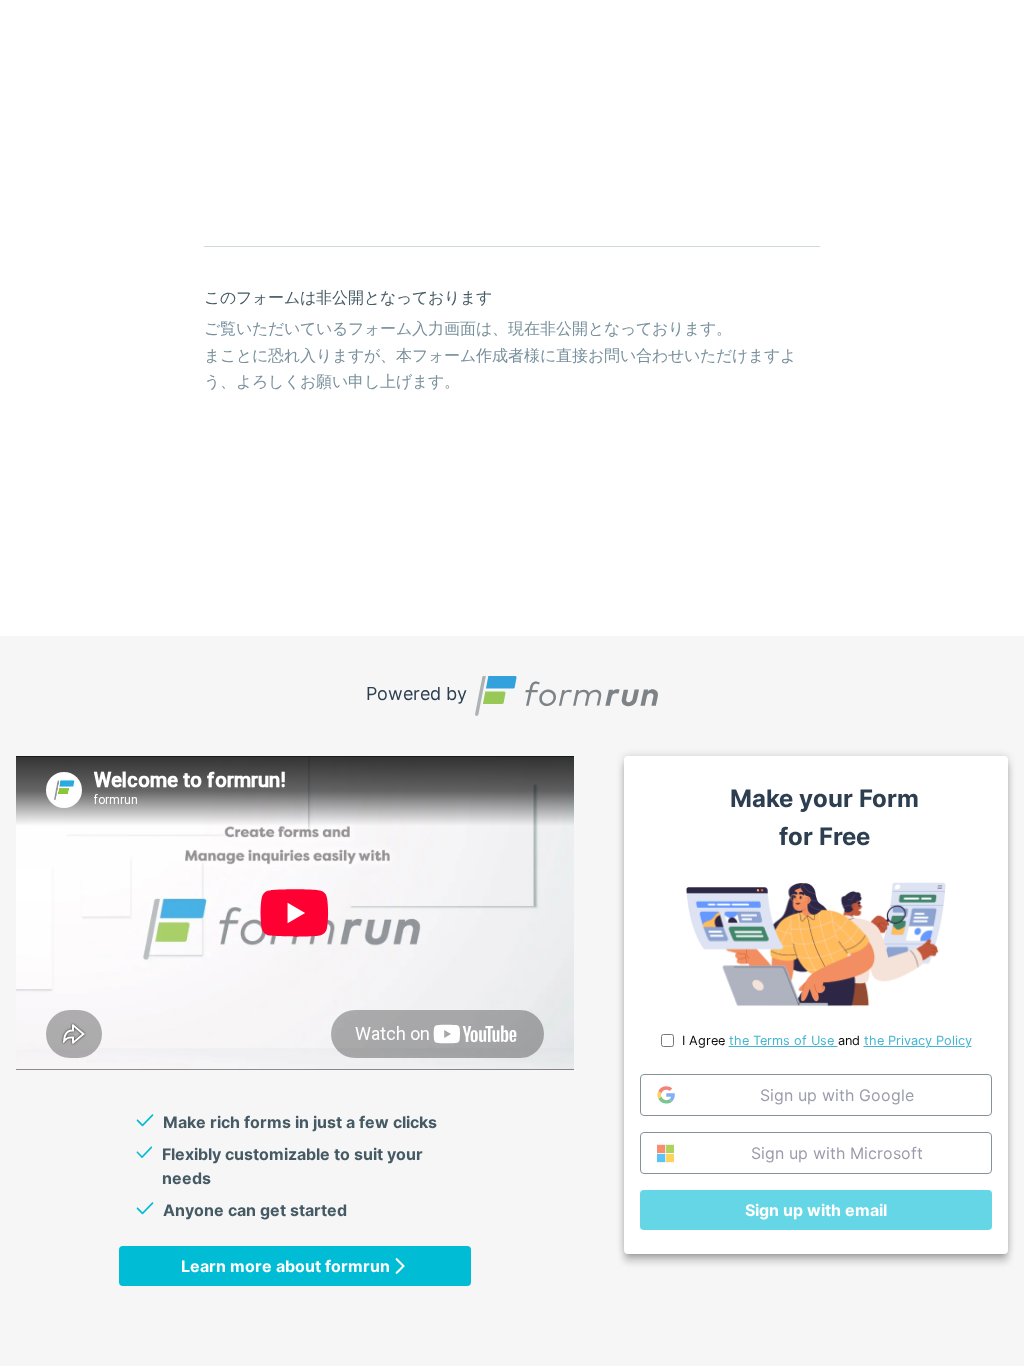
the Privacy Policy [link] (918, 1040)
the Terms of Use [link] (783, 1040)
